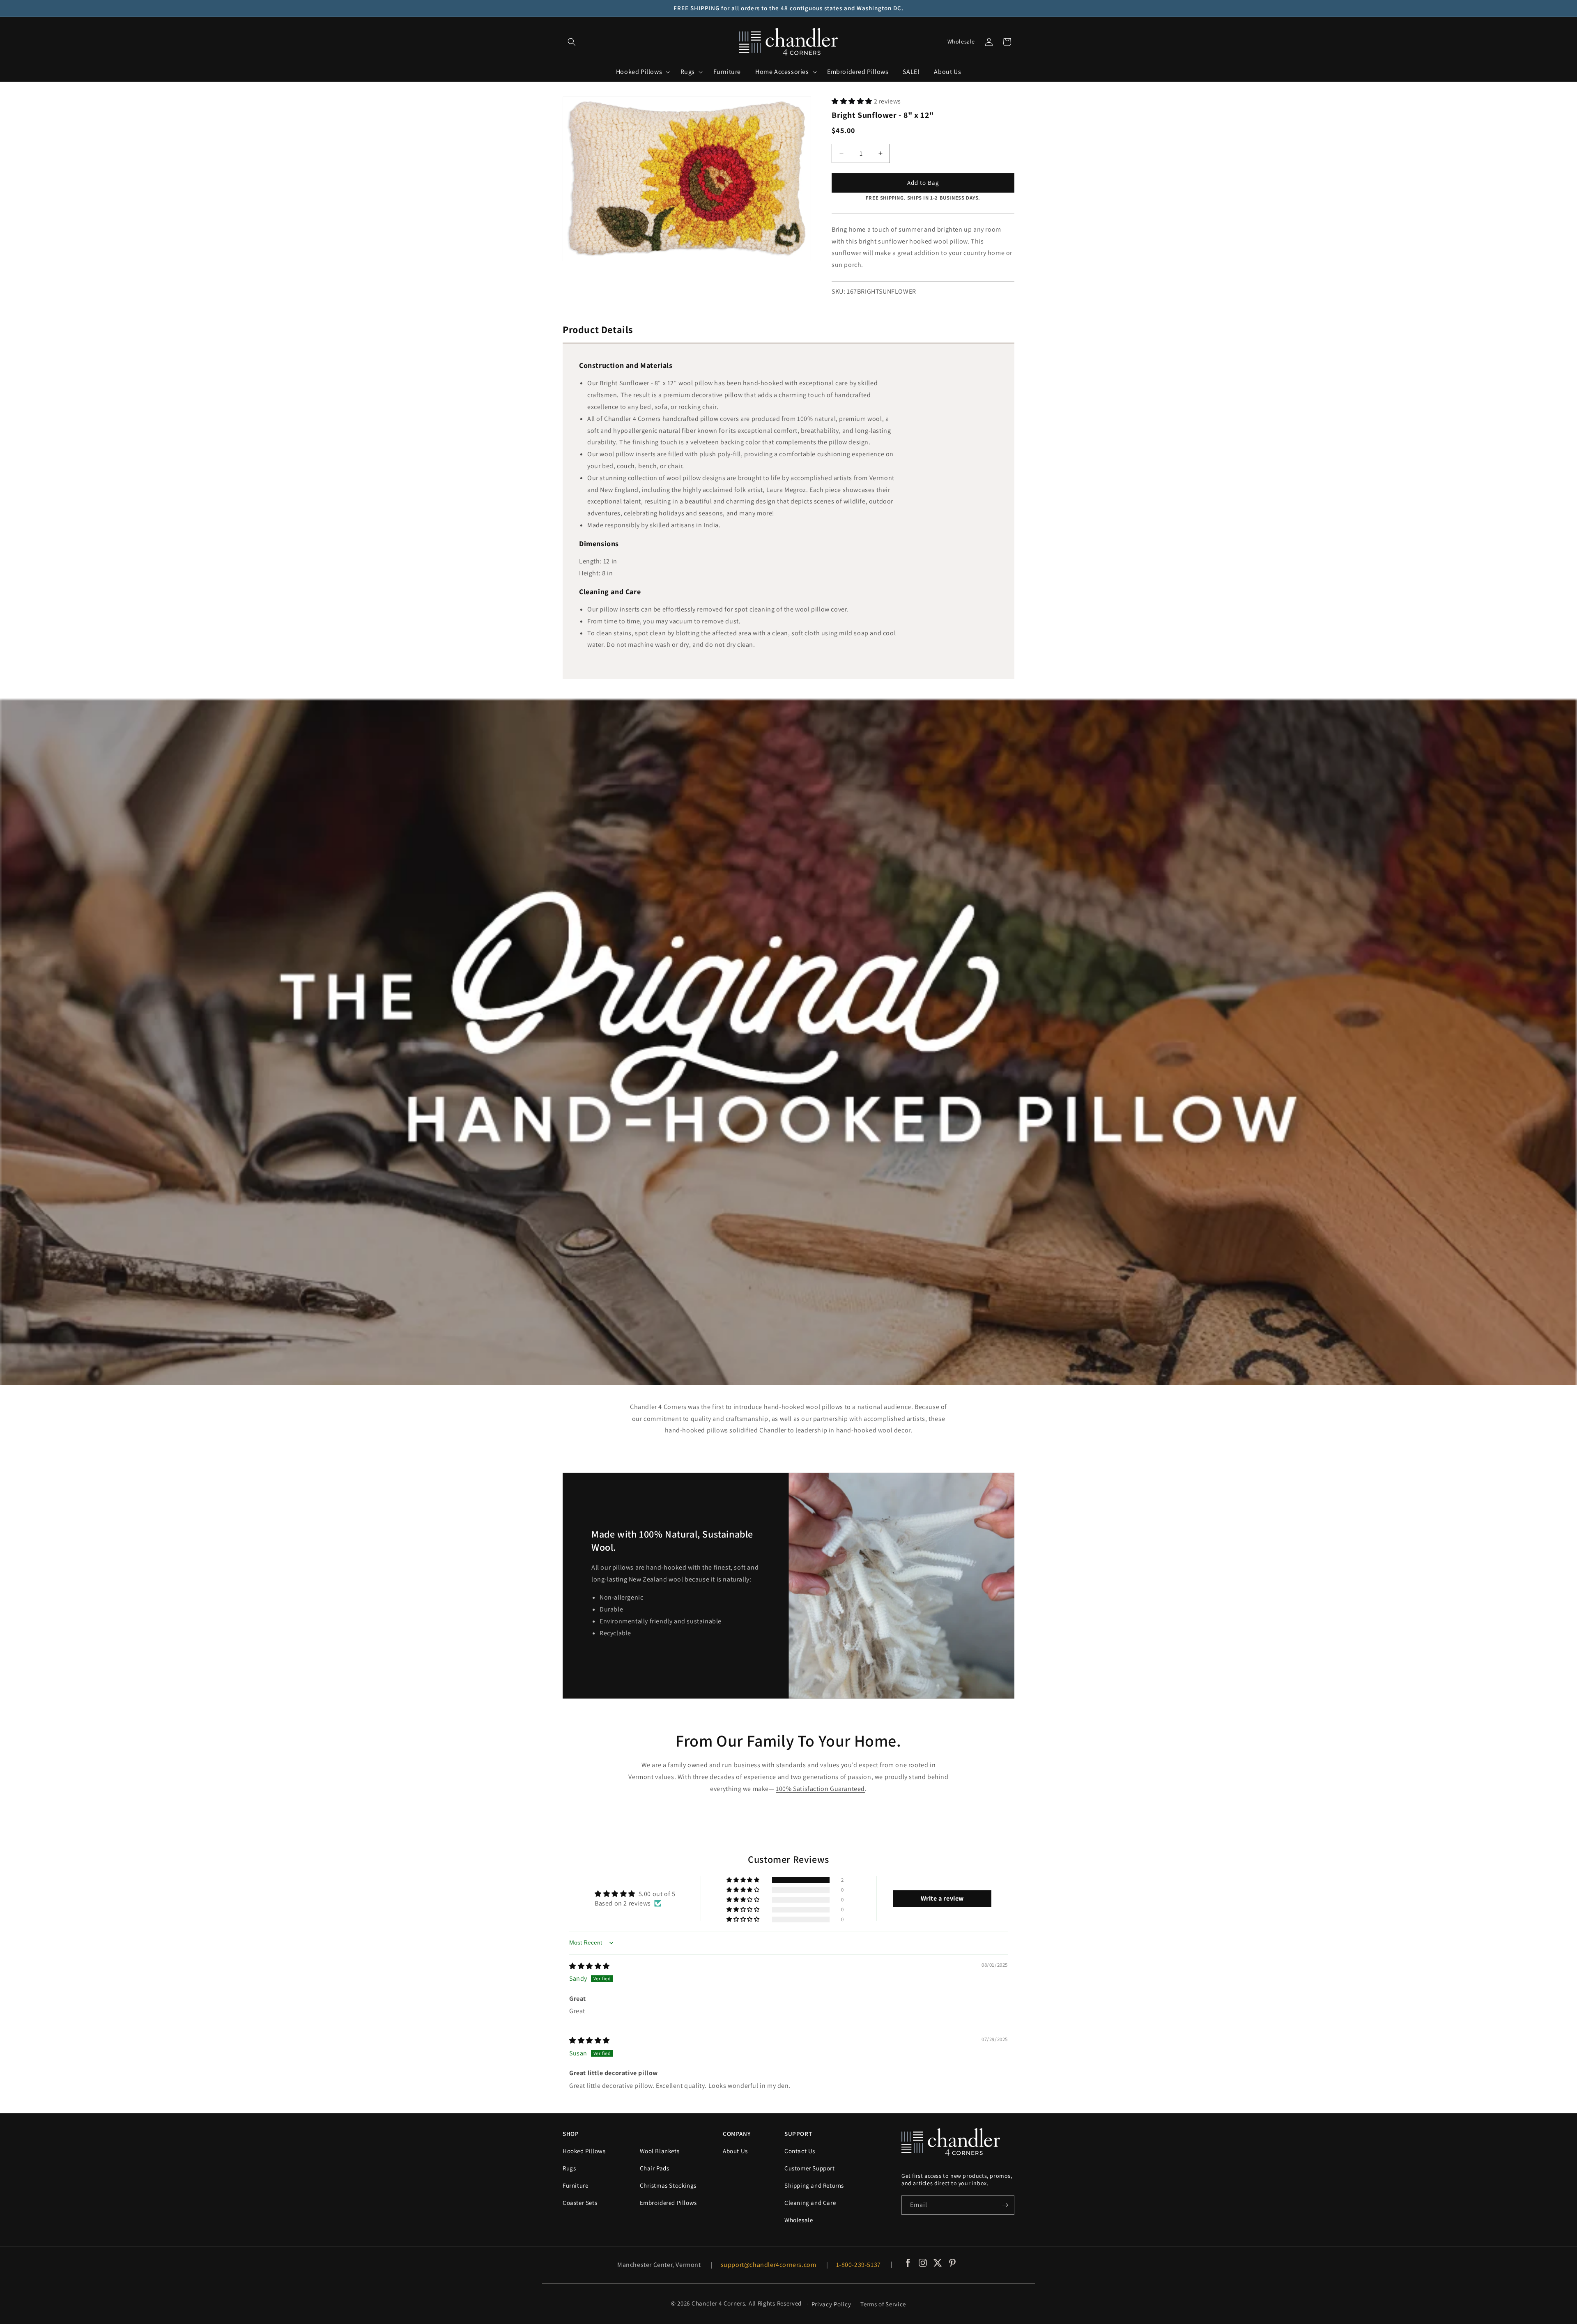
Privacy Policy (831, 2304)
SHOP (571, 2134)
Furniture (575, 2185)
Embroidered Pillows (668, 2203)
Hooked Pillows (584, 2151)
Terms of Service (883, 2304)
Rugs (569, 2168)
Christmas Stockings (668, 2185)
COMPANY (737, 2134)
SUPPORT (798, 2134)
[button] (572, 42)
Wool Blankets (660, 2151)
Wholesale (961, 41)
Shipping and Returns (814, 2185)
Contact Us (800, 2151)
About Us (735, 2151)
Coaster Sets (580, 2203)
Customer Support (810, 2168)
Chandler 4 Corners (718, 2303)
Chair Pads (655, 2168)
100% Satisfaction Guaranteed (820, 1789)
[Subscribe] (1005, 2205)
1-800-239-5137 (859, 2265)
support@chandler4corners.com (769, 2265)
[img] (590, 1966)
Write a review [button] (942, 1898)
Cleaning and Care (810, 2203)
